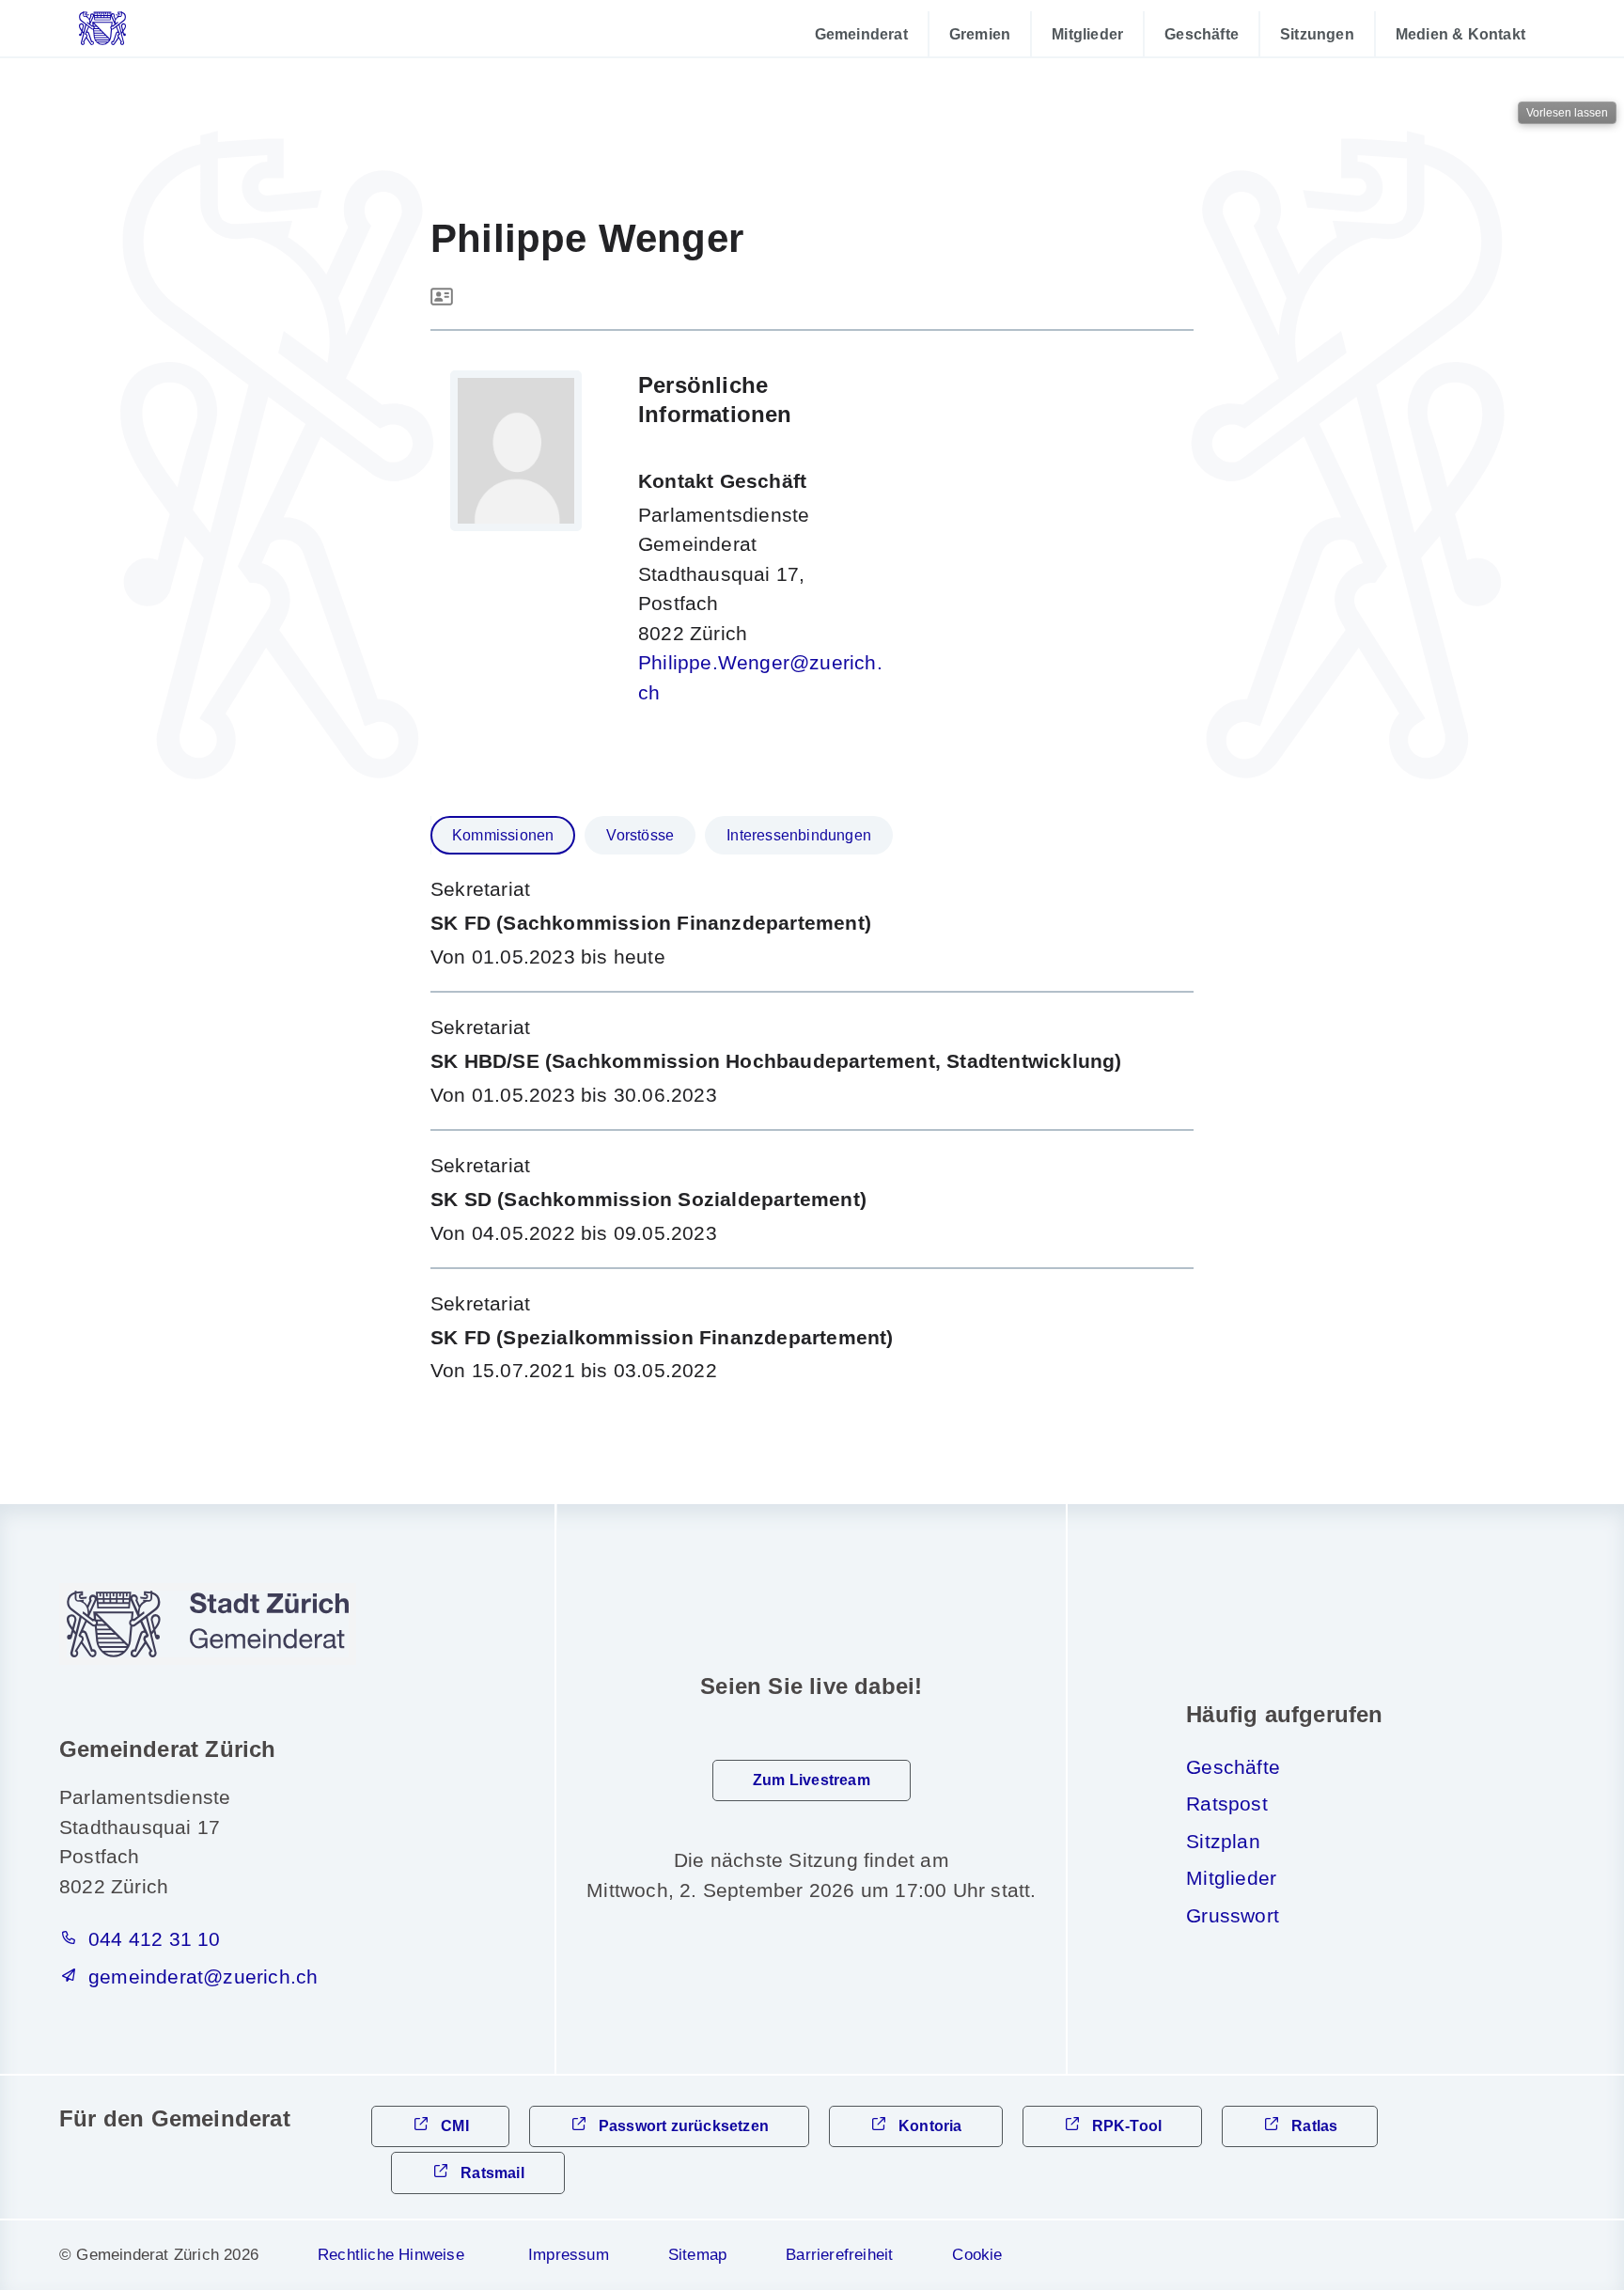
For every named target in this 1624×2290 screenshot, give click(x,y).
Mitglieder (1087, 34)
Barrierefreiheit (839, 2255)
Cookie (977, 2255)
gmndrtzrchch (203, 1976)
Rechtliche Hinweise (391, 2255)
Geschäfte (1202, 34)
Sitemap (697, 2255)
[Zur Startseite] (150, 28)
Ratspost (1227, 1804)
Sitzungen (1317, 34)
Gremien (980, 34)
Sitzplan (1223, 1841)
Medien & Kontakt (1460, 34)
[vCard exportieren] (442, 298)
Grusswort (1233, 1915)
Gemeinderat (861, 34)
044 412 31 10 (155, 1939)
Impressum (569, 2255)
